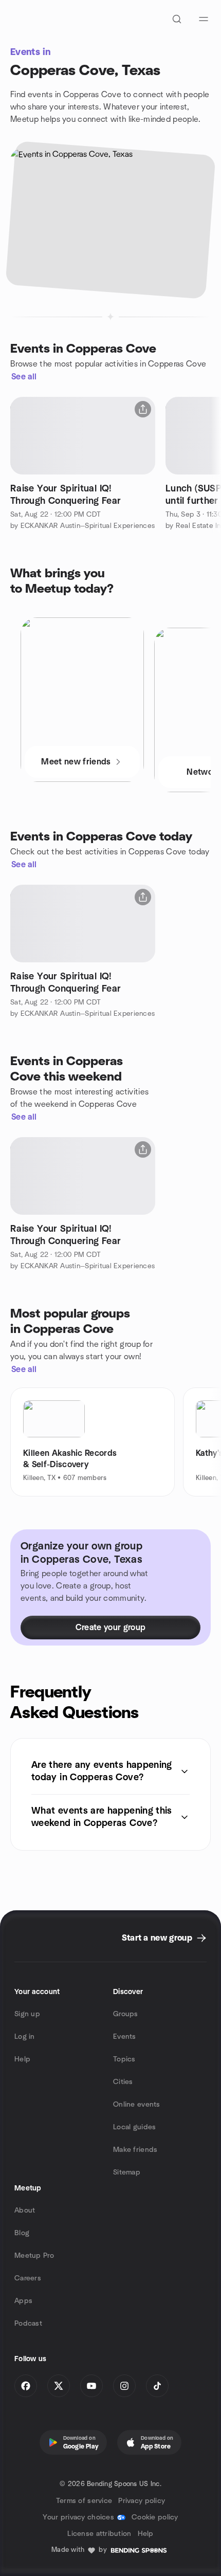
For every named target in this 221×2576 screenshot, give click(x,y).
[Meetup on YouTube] (91, 2386)
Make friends (135, 2150)
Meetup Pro (34, 2256)
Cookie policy (155, 2517)
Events (125, 2037)
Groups (126, 2014)
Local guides (134, 2127)
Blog (22, 2233)
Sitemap (127, 2172)
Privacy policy (142, 2501)
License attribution (99, 2534)
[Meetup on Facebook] (26, 2386)
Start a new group (157, 1938)
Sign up (27, 2014)
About (25, 2210)
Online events (137, 2105)
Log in (25, 2037)
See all (24, 377)
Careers (28, 2278)
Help (22, 2059)
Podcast (28, 2324)
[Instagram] (124, 2386)
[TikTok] (157, 2386)
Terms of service (84, 2501)
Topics (124, 2059)
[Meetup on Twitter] (59, 2386)
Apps (23, 2301)
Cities (123, 2082)
